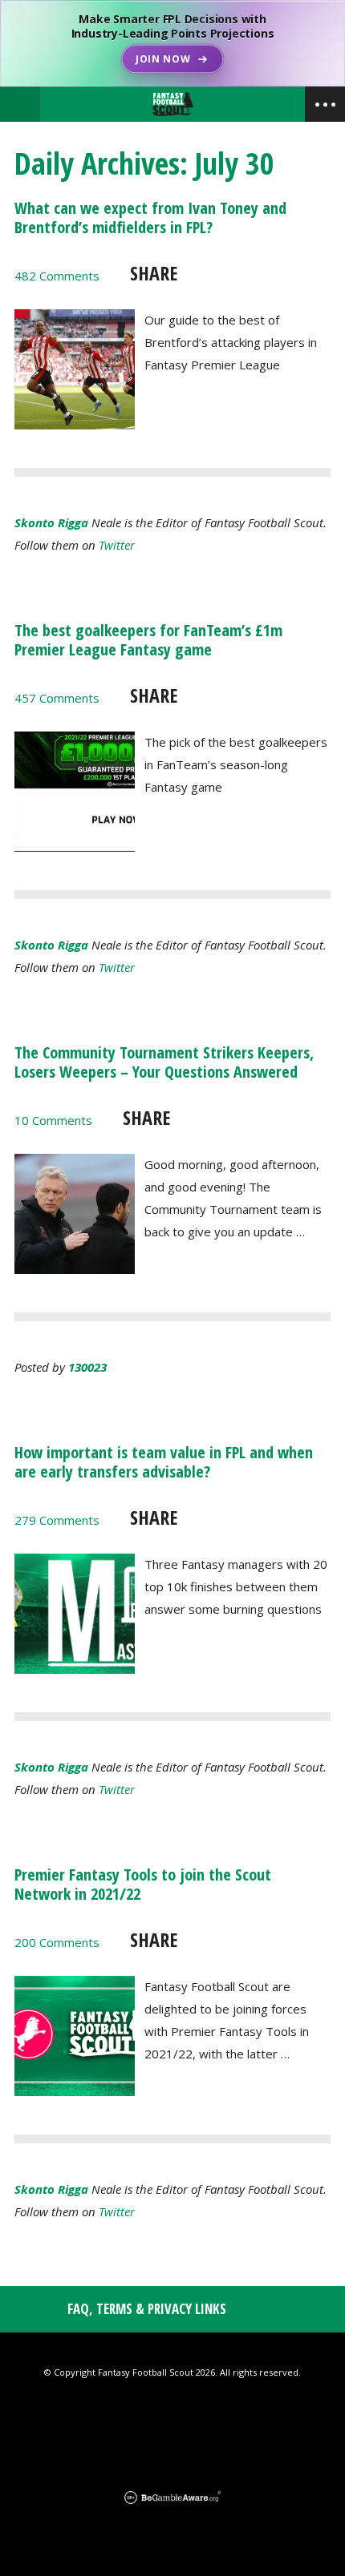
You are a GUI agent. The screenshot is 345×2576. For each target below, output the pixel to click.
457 (57, 698)
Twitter (117, 545)
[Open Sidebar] (325, 104)
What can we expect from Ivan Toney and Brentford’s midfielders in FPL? (150, 218)
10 (53, 1120)
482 (57, 276)
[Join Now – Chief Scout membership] (172, 43)
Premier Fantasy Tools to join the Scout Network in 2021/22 (143, 1884)
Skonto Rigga (51, 522)
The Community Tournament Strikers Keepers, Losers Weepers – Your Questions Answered (164, 1062)
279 (57, 1520)
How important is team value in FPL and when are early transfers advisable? (164, 1462)
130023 (87, 1367)
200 (57, 1942)
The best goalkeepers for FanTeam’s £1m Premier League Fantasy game (148, 640)
